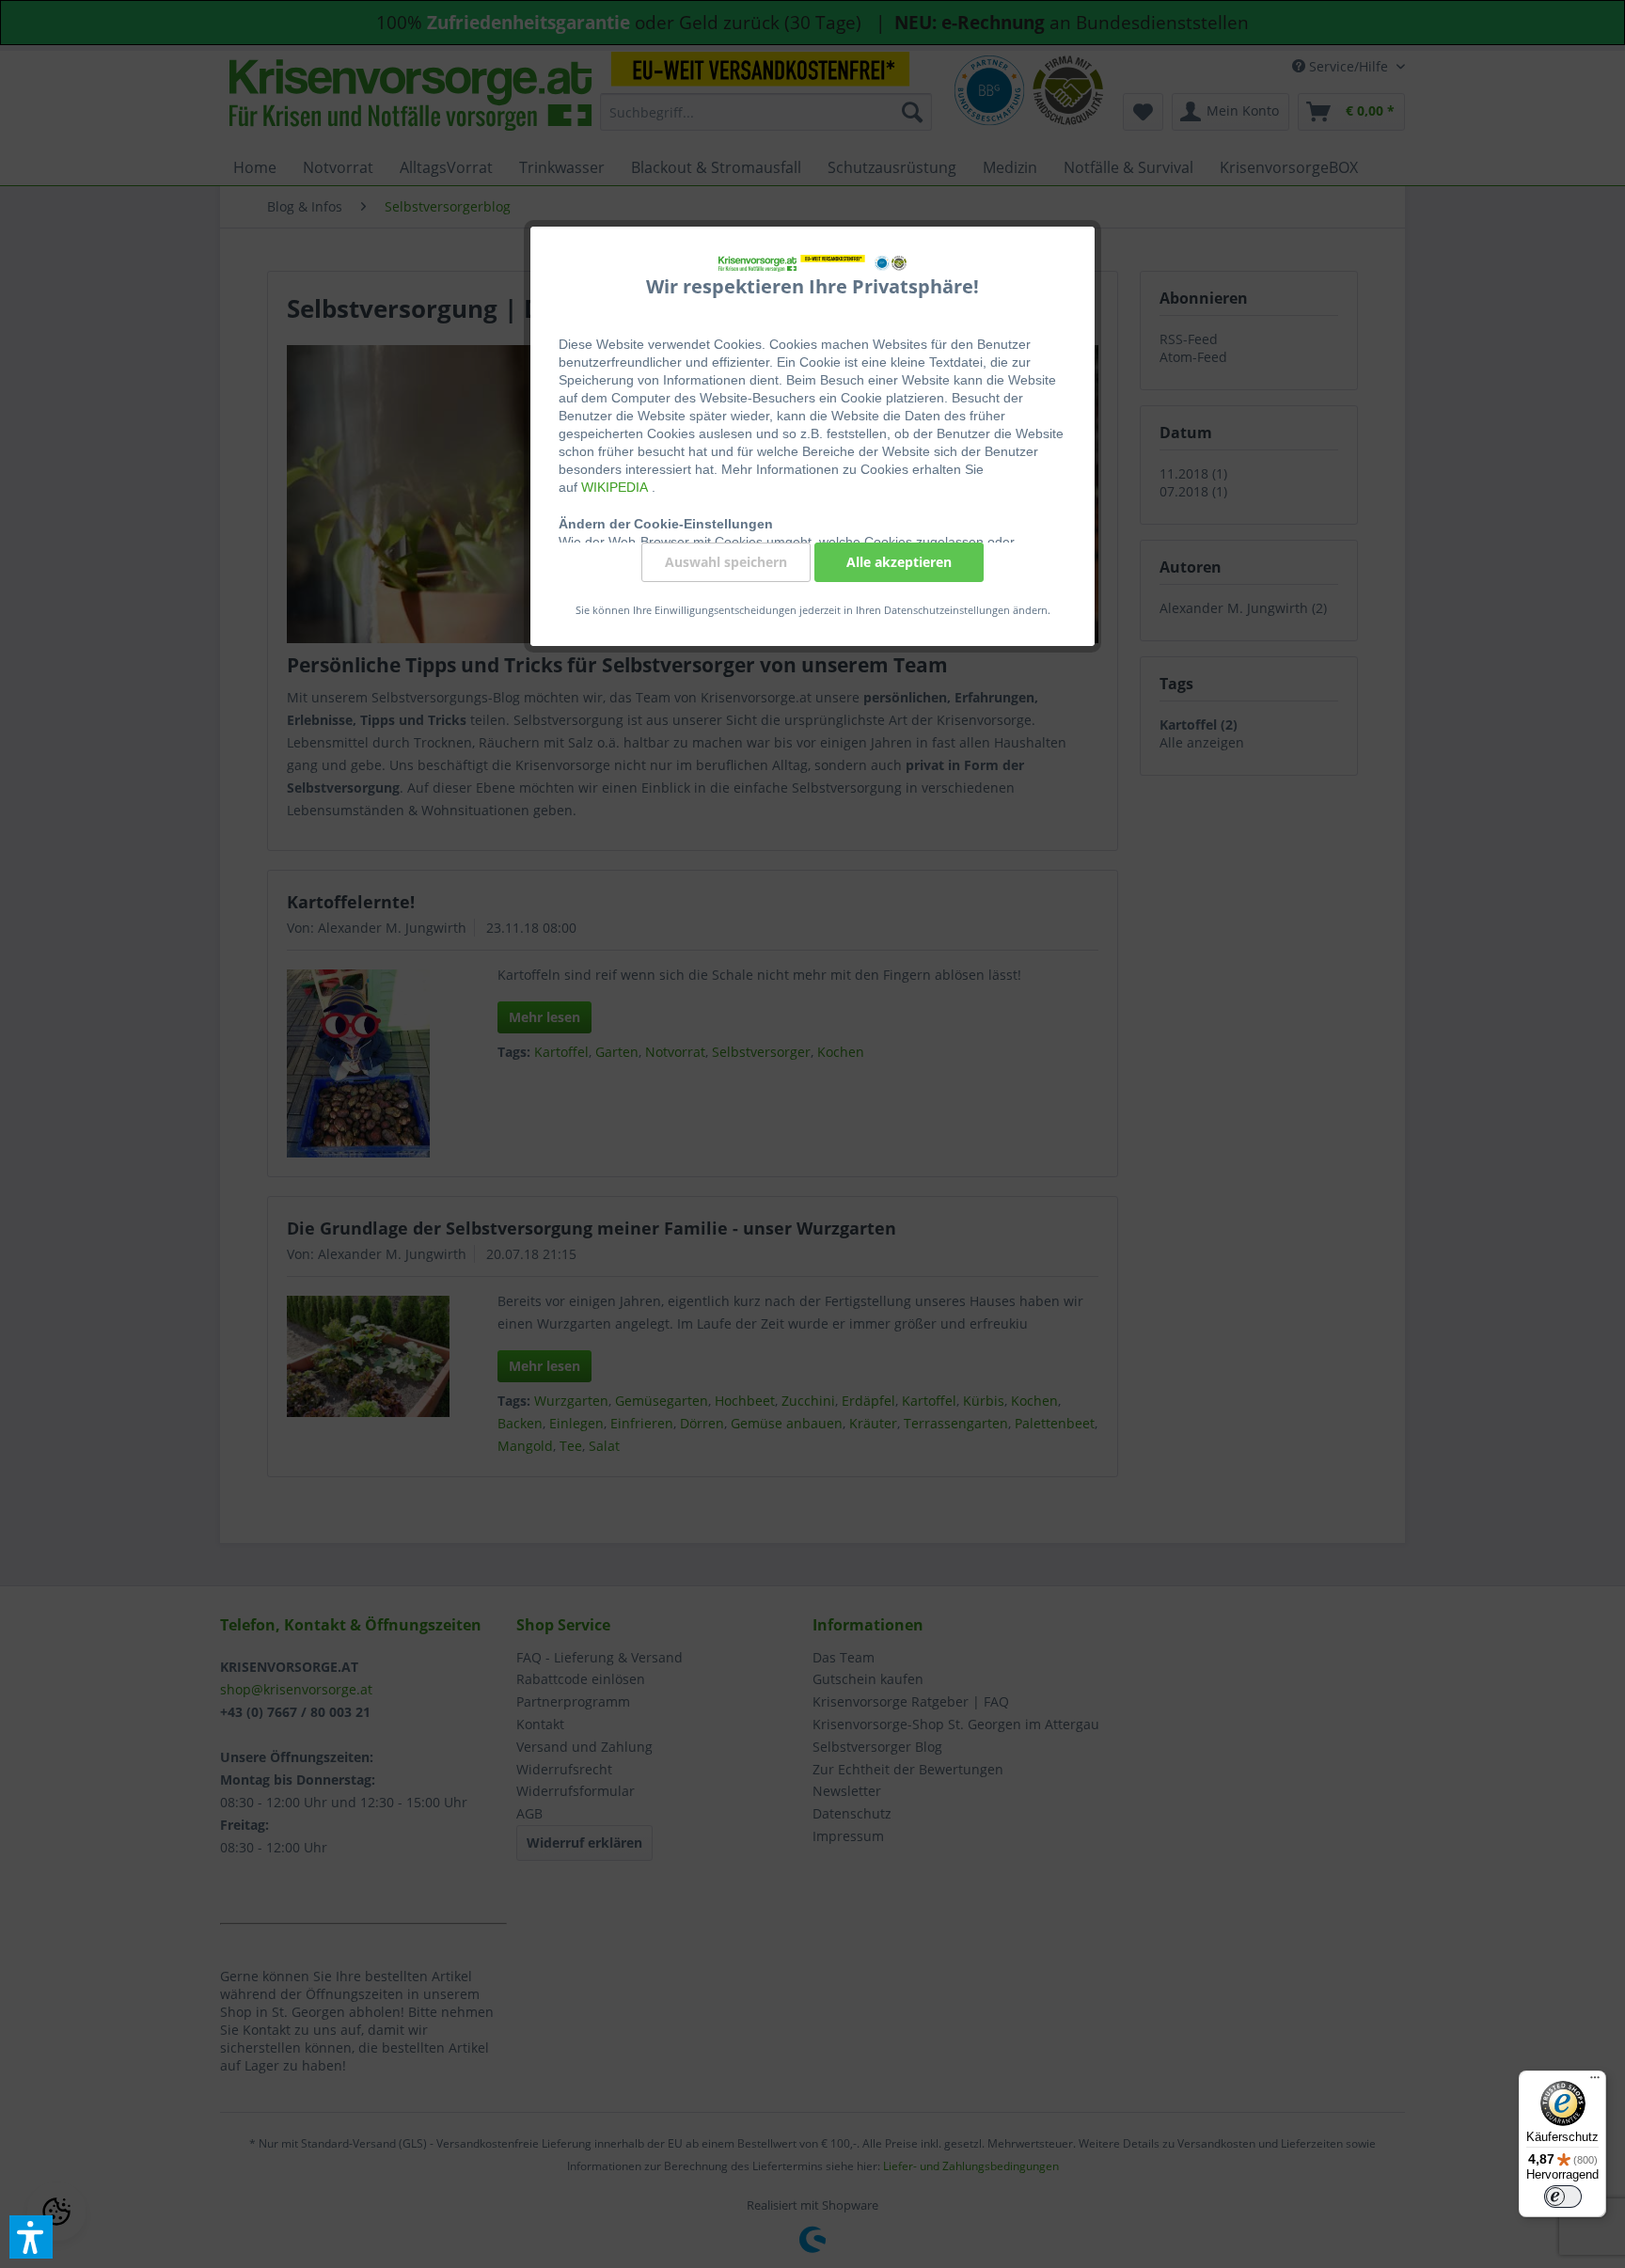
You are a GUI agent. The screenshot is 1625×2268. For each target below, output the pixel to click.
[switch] (1563, 2197)
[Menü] (1595, 2082)
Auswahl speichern (726, 562)
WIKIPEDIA (616, 487)
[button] (31, 2237)
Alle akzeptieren (899, 562)
